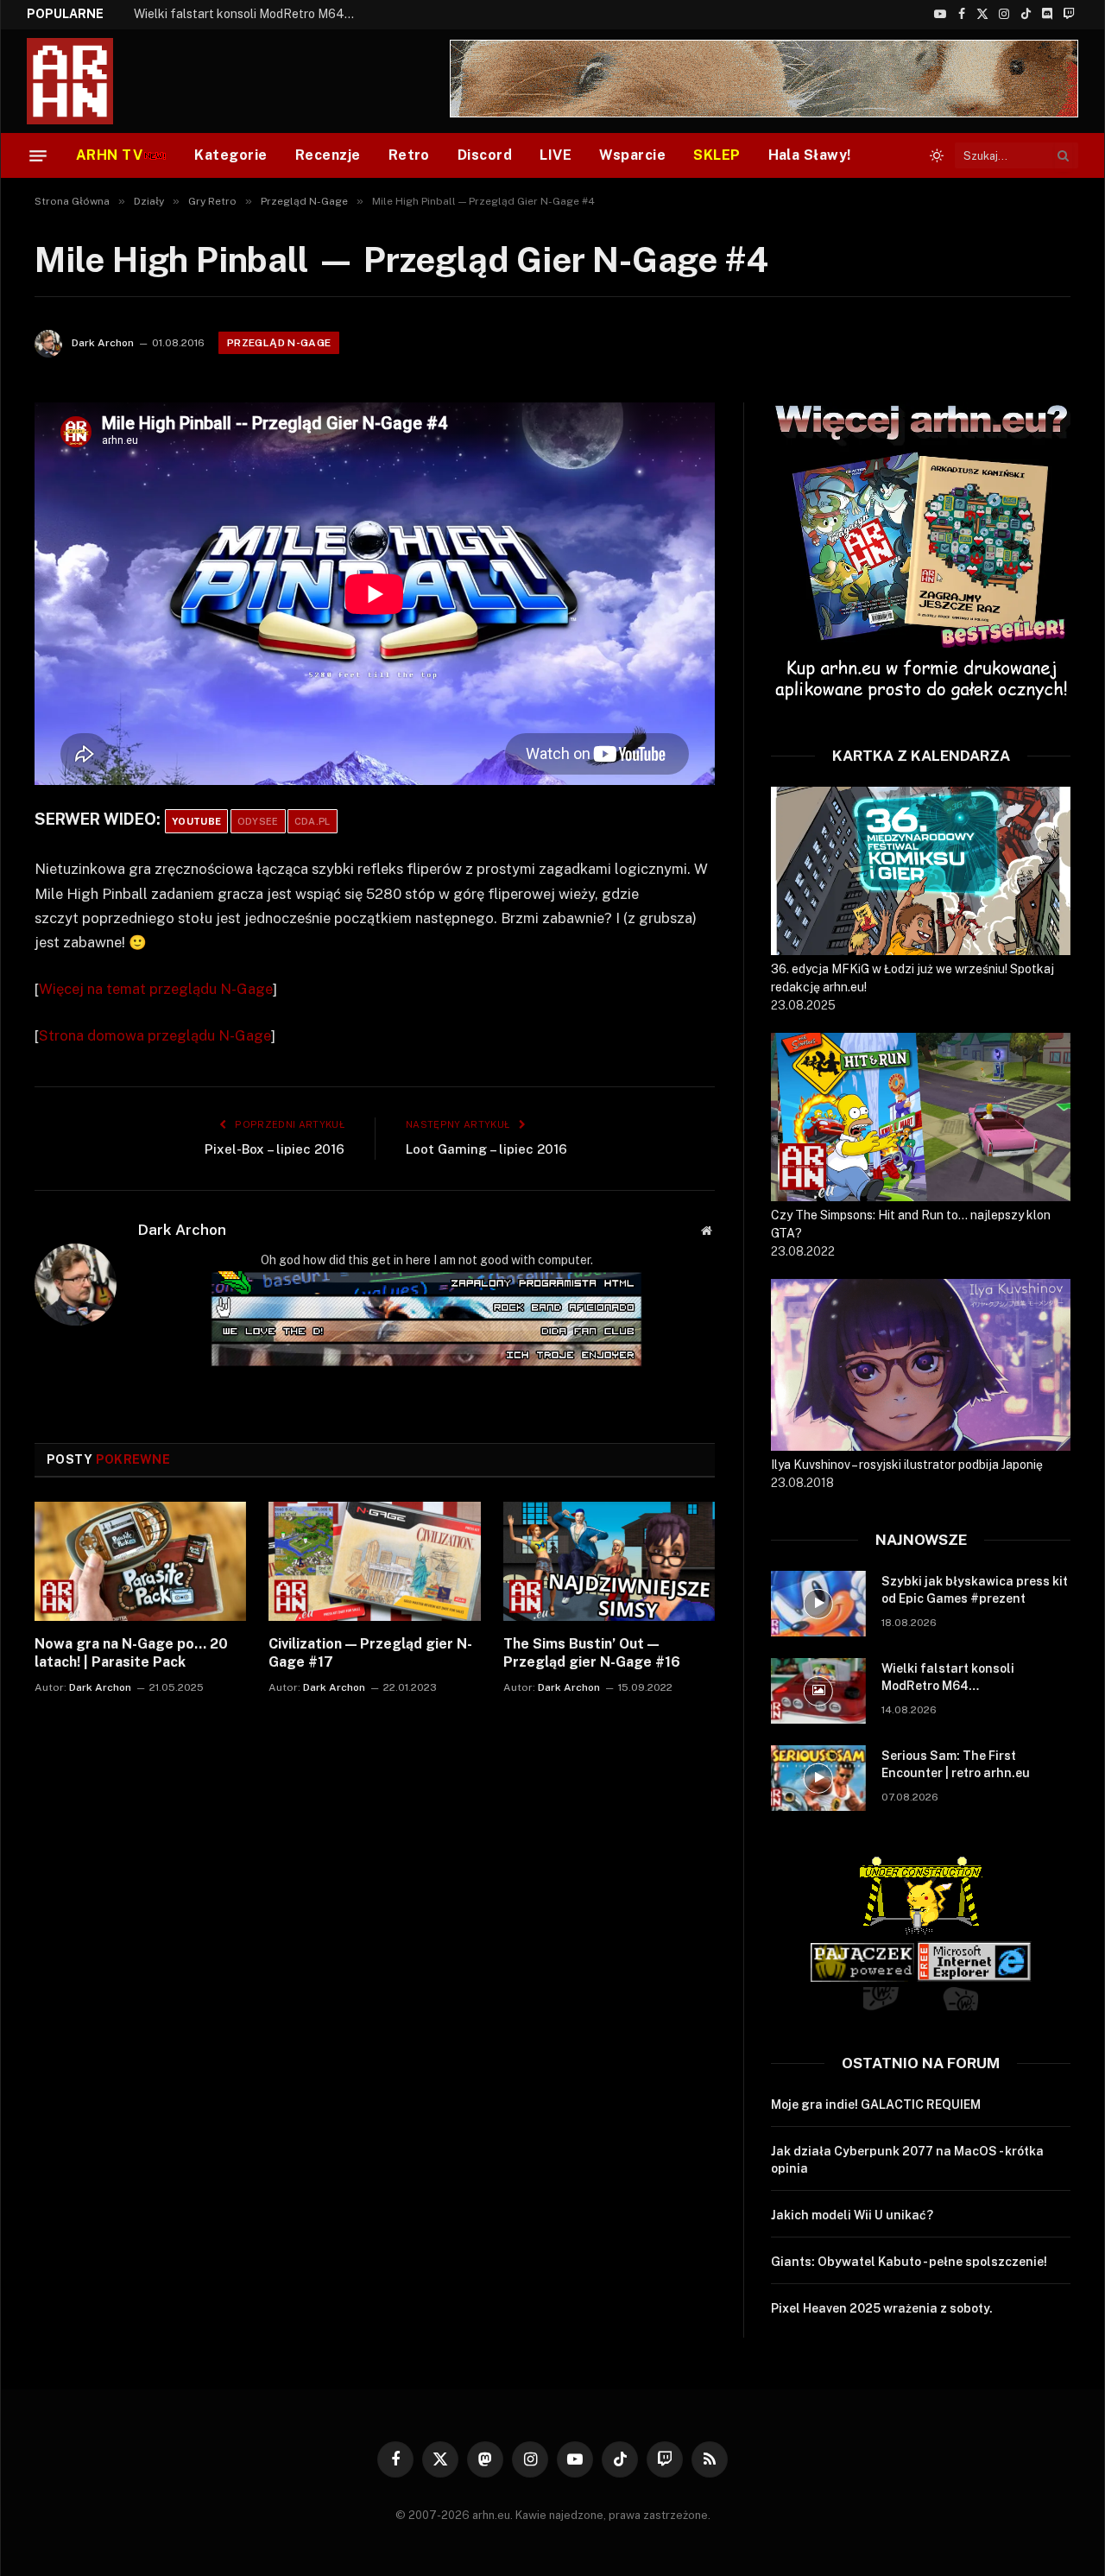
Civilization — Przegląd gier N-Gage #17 (370, 1653)
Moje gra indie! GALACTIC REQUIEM (876, 2104)
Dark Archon (103, 343)
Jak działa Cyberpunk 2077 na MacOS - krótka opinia (907, 2160)
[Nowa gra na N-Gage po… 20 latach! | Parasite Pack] (140, 1561)
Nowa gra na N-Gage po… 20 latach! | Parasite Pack (131, 1653)
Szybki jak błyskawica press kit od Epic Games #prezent (975, 1590)
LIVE (556, 155)
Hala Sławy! (810, 155)
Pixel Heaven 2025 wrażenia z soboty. (882, 2308)
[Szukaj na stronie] (1064, 155)
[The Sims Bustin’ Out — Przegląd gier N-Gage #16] (609, 1561)
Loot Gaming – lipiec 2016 (486, 1149)
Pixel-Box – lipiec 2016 (275, 1149)
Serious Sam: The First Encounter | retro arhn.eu (956, 1764)
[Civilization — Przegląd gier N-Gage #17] (374, 1561)
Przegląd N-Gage (279, 343)
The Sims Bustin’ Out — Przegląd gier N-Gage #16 (592, 1653)
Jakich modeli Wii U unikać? (852, 2215)
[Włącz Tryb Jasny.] (937, 155)
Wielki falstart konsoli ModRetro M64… (244, 14)
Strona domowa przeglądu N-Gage (155, 1035)
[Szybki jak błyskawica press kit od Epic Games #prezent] (818, 1604)
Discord (485, 155)
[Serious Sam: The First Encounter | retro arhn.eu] (818, 1778)
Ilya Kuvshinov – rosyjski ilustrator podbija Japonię (907, 1465)
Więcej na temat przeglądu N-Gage (156, 989)
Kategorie (230, 155)
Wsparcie (632, 155)
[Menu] (38, 155)
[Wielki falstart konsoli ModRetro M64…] (818, 1691)
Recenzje (328, 155)
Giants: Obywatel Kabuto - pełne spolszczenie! (909, 2262)
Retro (409, 155)
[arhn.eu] (82, 81)
